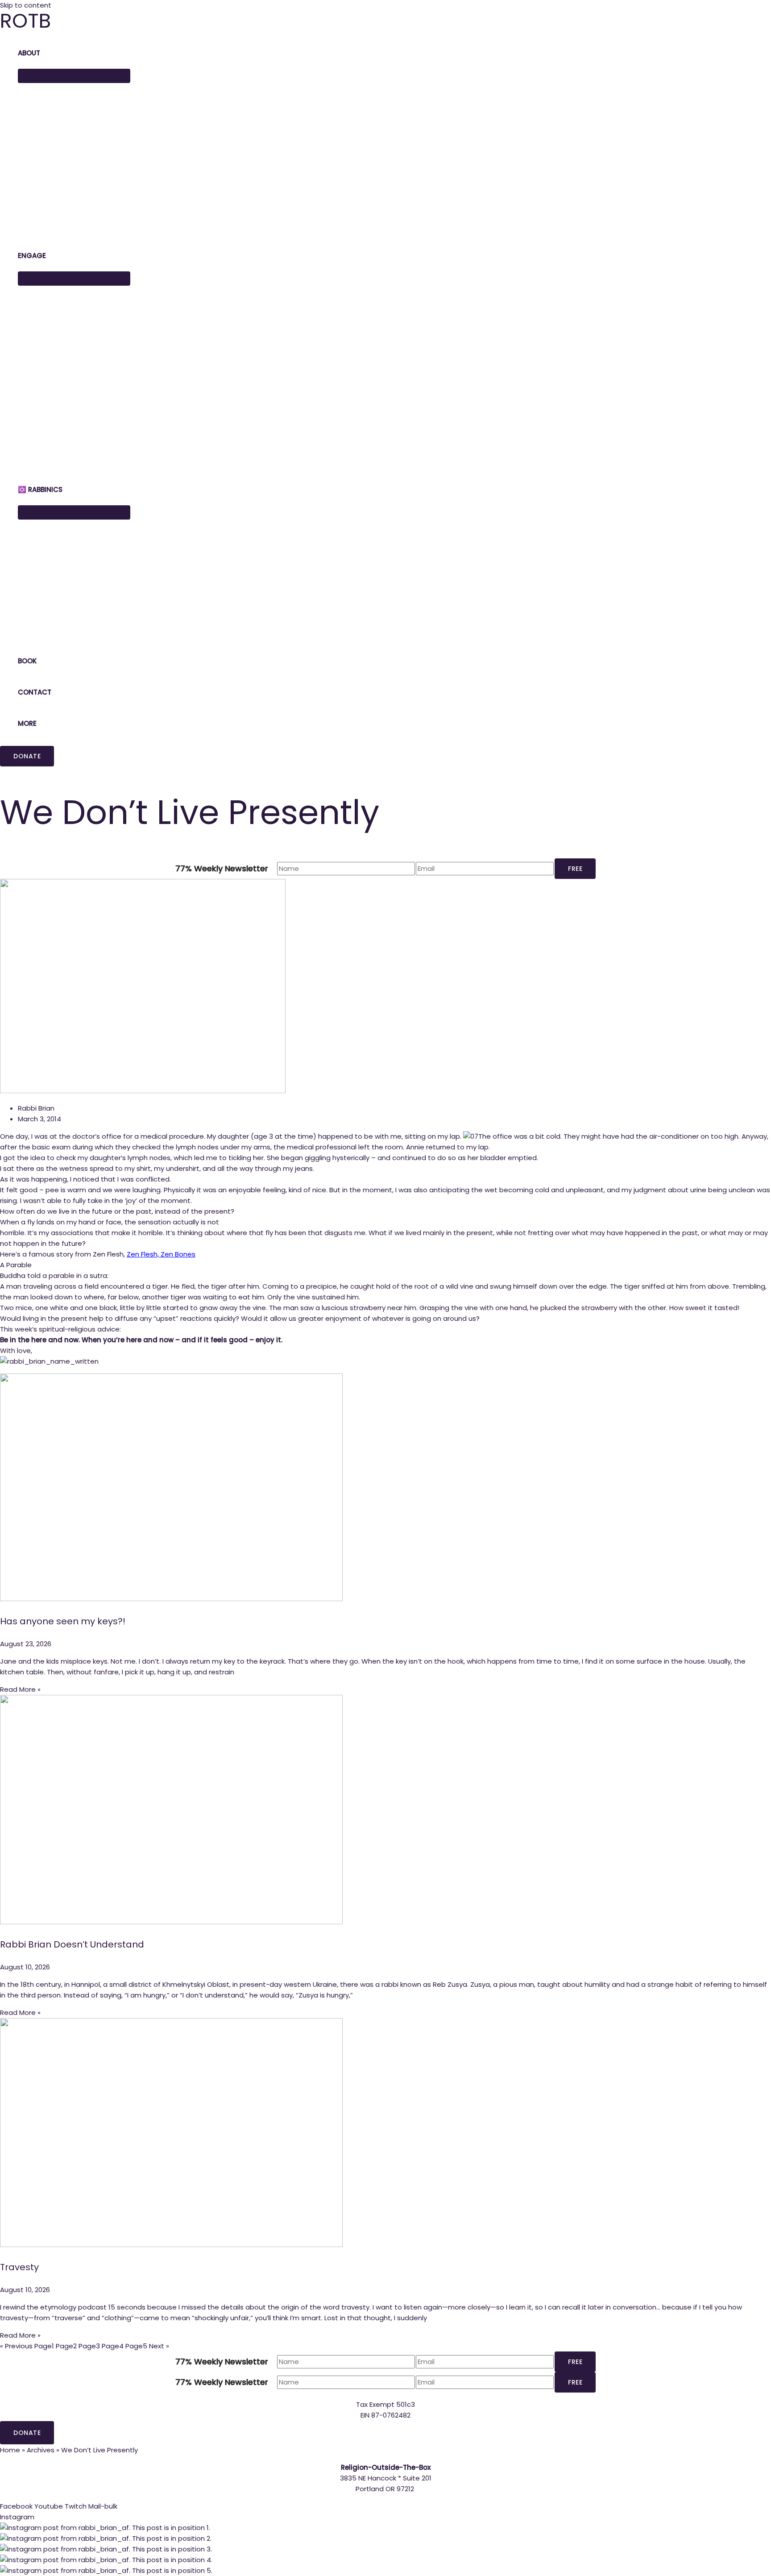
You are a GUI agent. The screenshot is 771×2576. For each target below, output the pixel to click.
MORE (27, 723)
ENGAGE (32, 256)
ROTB (25, 21)
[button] (27, 756)
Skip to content (26, 5)
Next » (159, 2346)
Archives (41, 2450)
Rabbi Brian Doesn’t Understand (72, 1944)
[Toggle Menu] (74, 76)
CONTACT (35, 692)
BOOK (27, 661)
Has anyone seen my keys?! (63, 1621)
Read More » (20, 1689)
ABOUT (29, 53)
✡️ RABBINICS (40, 489)
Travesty (19, 2267)
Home (10, 2450)
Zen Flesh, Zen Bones (161, 1254)
